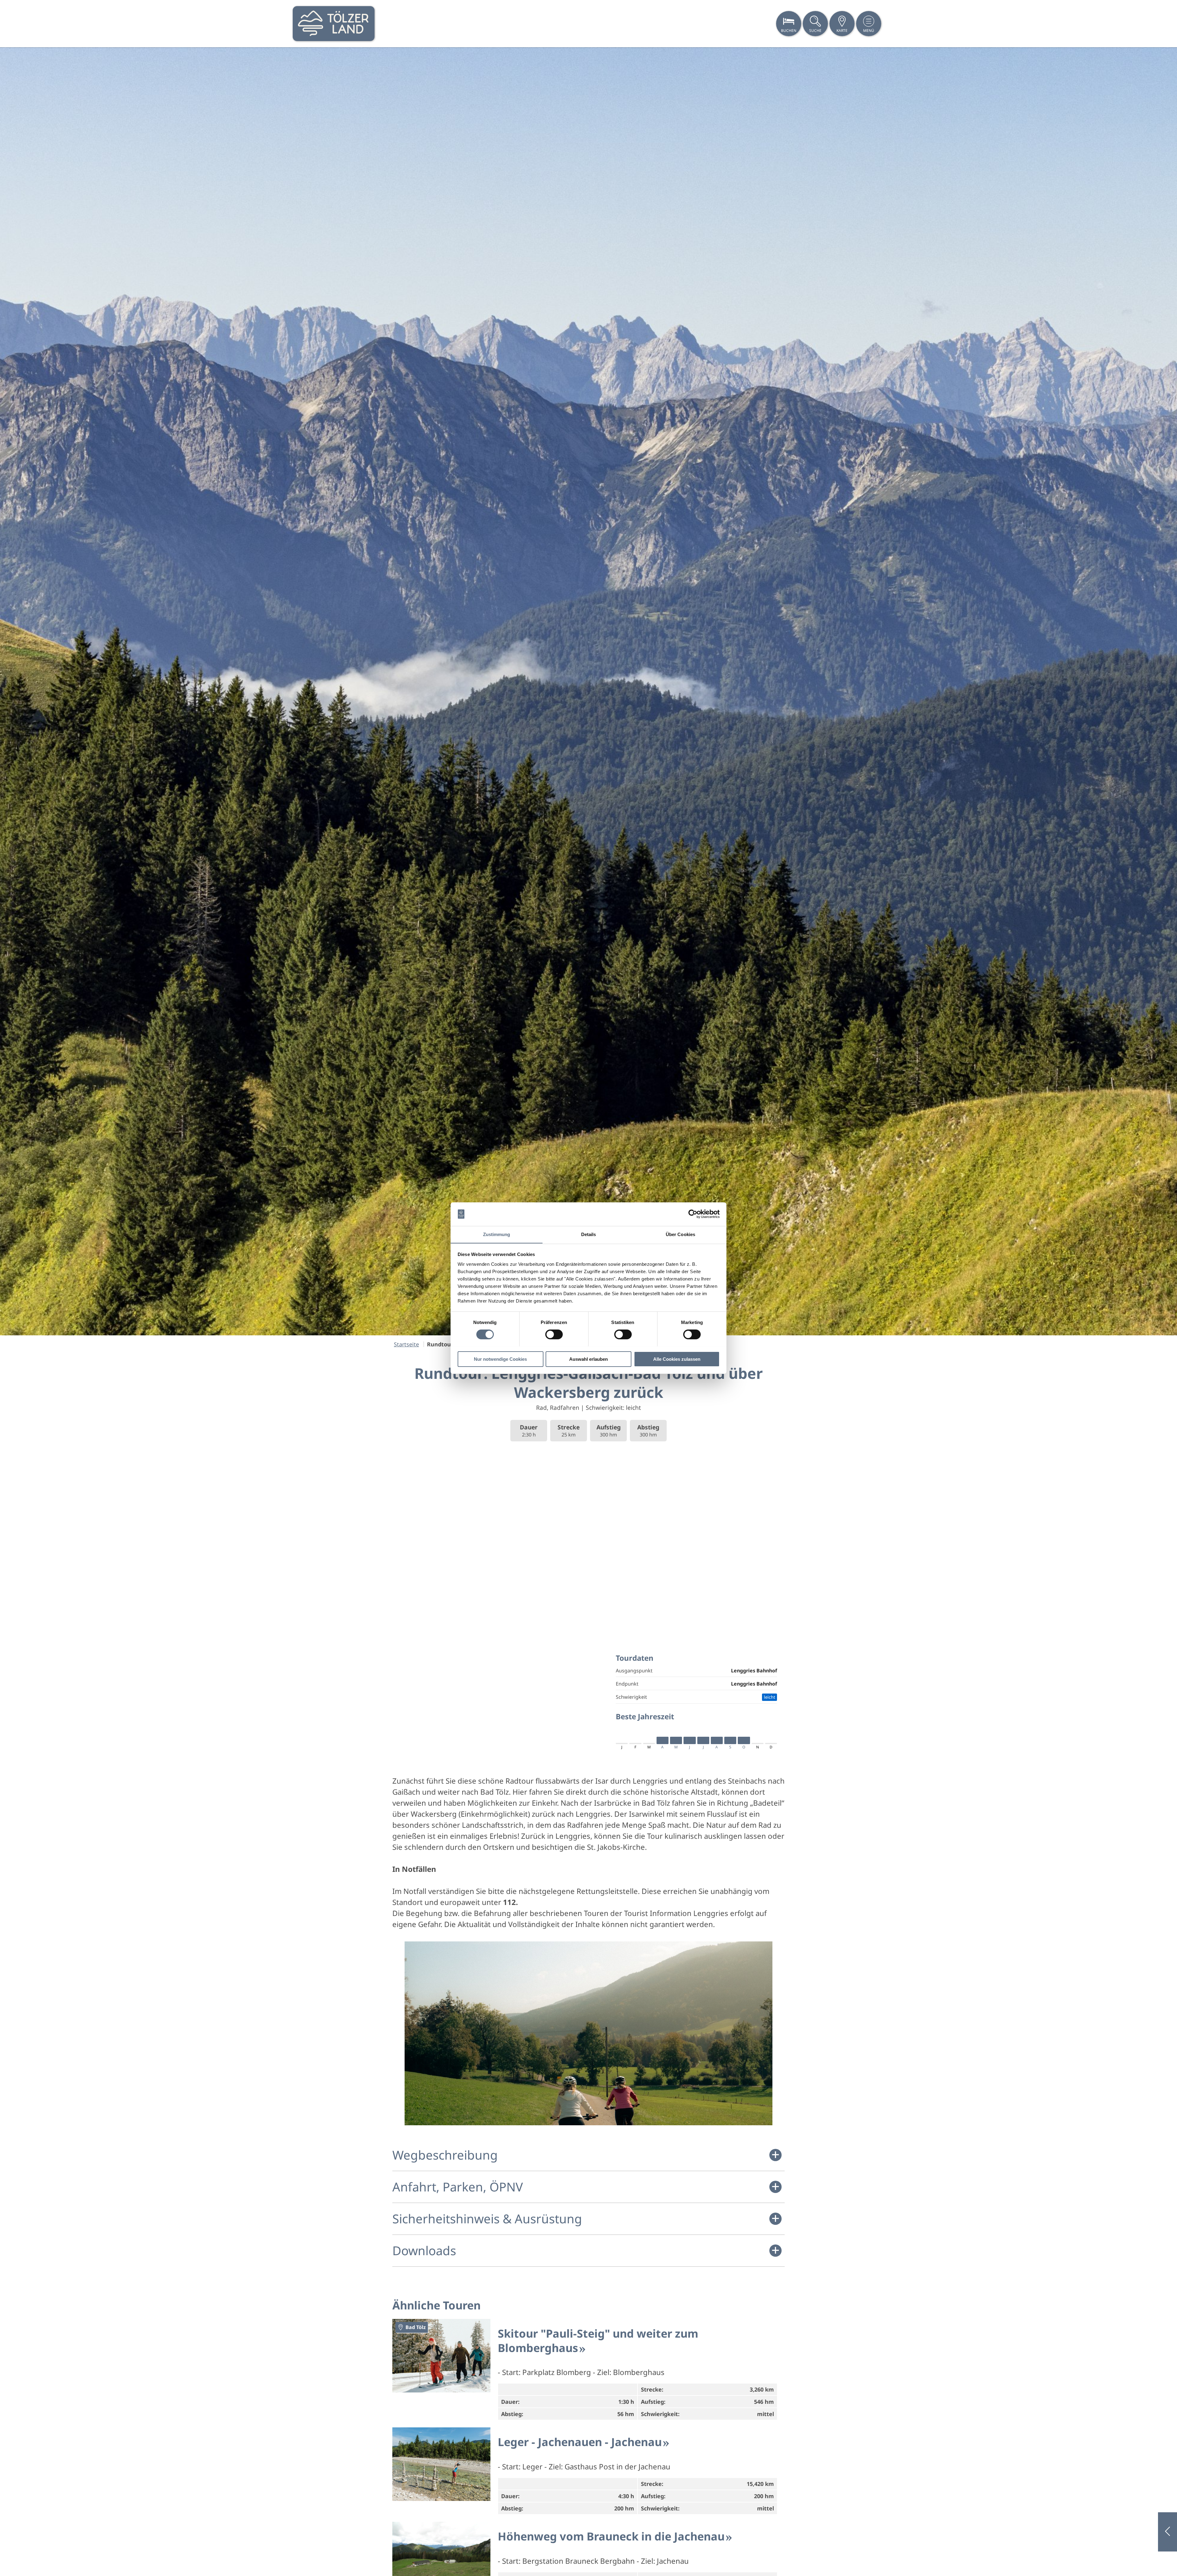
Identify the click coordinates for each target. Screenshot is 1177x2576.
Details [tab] (589, 1234)
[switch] (554, 1334)
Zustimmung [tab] (497, 1234)
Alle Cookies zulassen (677, 1359)
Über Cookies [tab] (680, 1234)
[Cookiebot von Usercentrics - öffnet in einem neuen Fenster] (693, 1214)
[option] (588, 691)
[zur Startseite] (334, 24)
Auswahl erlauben (588, 1359)
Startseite (406, 1344)
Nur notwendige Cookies (500, 1359)
